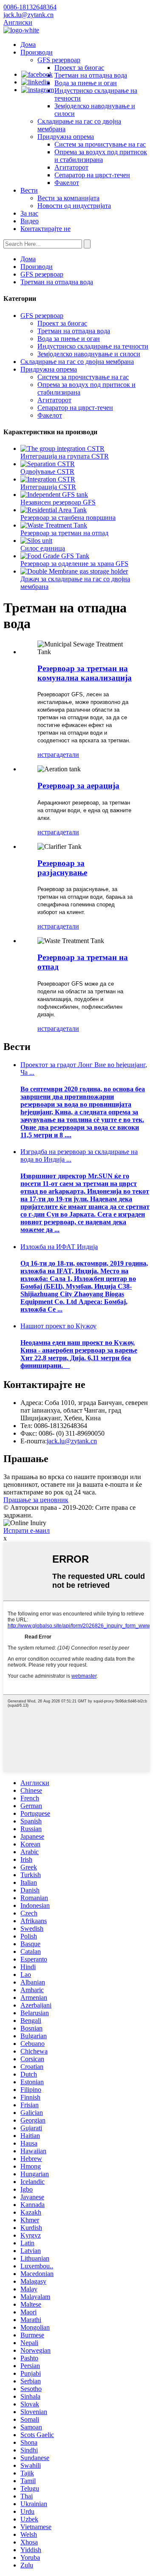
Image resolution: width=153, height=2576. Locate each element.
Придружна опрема (66, 137)
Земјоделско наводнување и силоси (89, 354)
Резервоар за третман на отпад (64, 533)
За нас (29, 213)
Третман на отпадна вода (91, 75)
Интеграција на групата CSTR (65, 456)
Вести (29, 190)
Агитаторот (71, 167)
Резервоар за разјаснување (62, 868)
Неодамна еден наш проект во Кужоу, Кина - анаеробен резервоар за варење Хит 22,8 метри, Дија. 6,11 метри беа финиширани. (79, 1354)
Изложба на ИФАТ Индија (59, 1247)
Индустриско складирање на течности (93, 346)
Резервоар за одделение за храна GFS (74, 564)
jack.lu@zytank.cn (72, 1441)
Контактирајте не (45, 229)
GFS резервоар (59, 60)
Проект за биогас (79, 68)
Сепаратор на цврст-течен (92, 175)
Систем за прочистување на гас (100, 144)
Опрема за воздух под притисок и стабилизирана (101, 156)
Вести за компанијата (68, 198)
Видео (30, 221)
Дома (28, 45)
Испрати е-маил (27, 1530)
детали (69, 754)
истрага (48, 754)
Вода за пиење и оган (86, 83)
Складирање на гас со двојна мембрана (77, 362)
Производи (37, 52)
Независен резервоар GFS (58, 502)
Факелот (67, 183)
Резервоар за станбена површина (68, 518)
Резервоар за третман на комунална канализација (85, 673)
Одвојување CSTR (47, 472)
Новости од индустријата (74, 206)
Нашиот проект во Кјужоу (58, 1326)
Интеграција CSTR (48, 487)
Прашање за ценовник (36, 1500)
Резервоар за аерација (78, 786)
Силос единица (43, 548)
